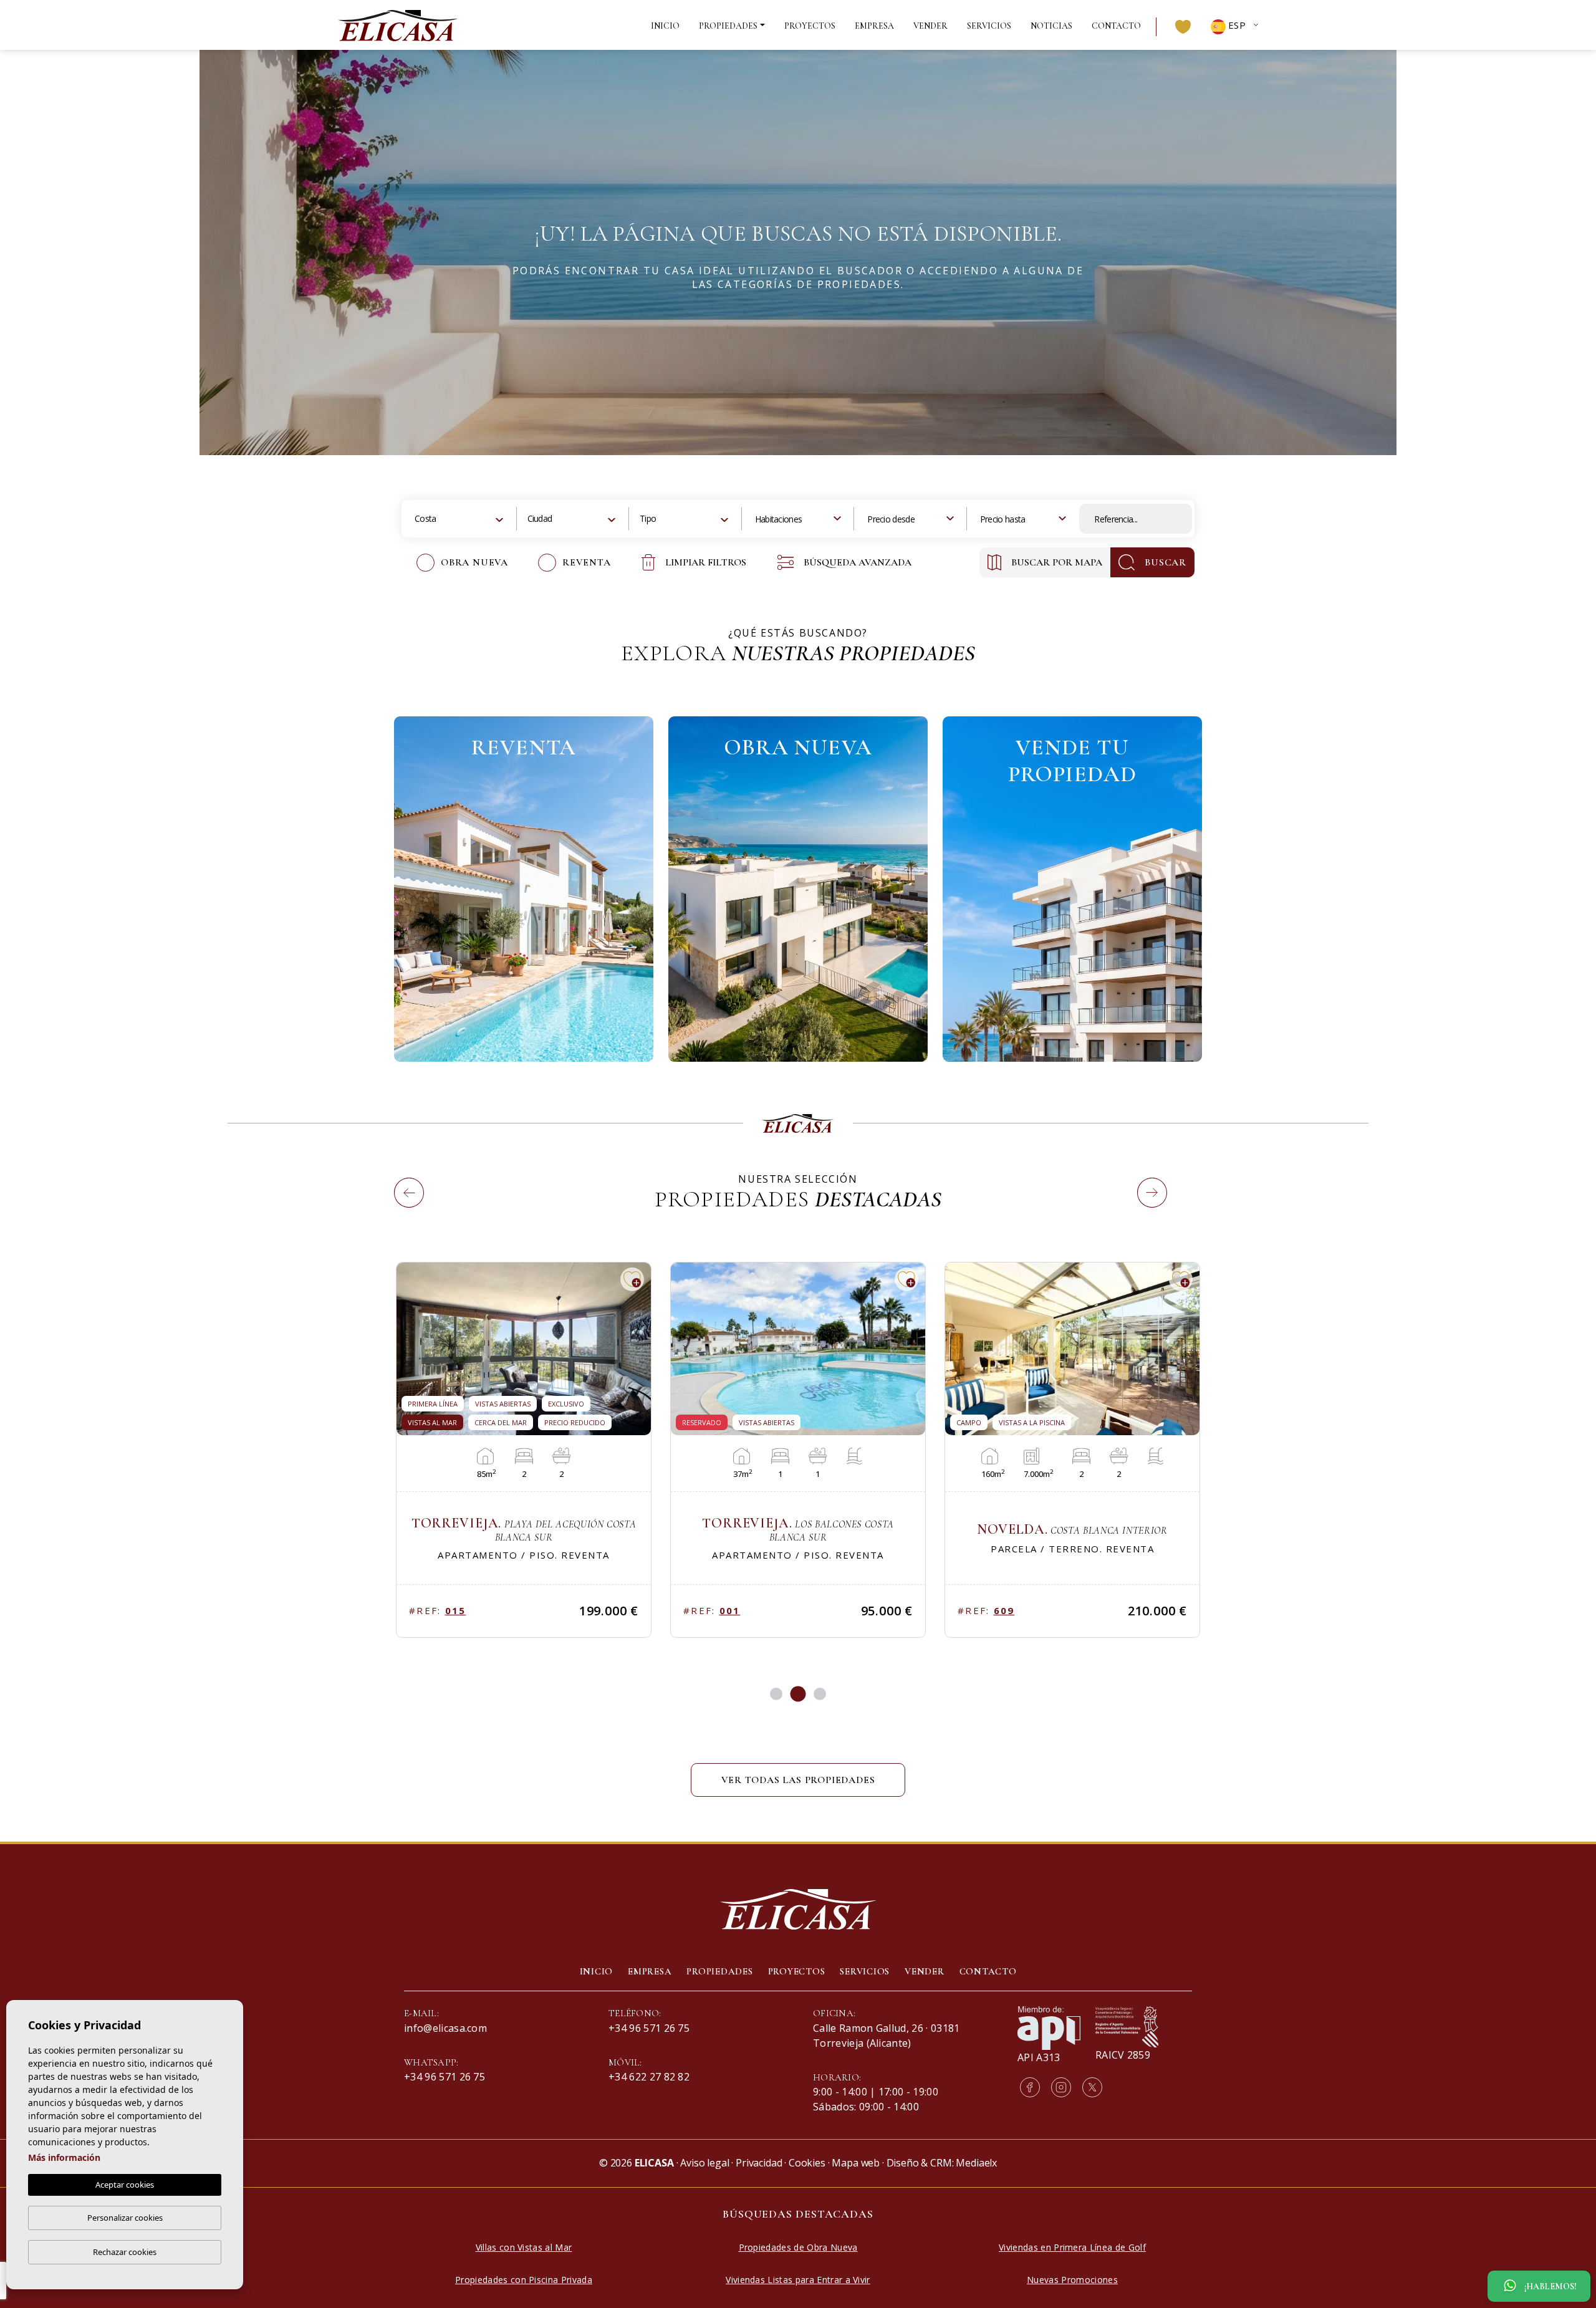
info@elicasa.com (445, 2028)
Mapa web (856, 2163)
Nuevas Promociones (1072, 2280)
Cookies (807, 2163)
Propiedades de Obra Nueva (798, 2247)
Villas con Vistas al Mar (524, 2247)
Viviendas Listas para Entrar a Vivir (798, 2280)
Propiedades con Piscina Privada (524, 2280)
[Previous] (398, 1178)
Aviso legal (704, 2163)
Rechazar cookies (125, 2252)
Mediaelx (976, 2163)
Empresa (874, 26)
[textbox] (437, 518)
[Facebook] (1030, 2087)
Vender (930, 26)
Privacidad (759, 2163)
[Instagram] (1061, 2087)
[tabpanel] (524, 1450)
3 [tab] (820, 1694)
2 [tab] (798, 1694)
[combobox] (460, 519)
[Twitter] (1092, 2087)
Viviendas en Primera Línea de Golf (1072, 2247)
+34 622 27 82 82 (649, 2077)
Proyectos (810, 26)
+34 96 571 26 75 (445, 2077)
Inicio (665, 26)
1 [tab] (776, 1694)
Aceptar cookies (125, 2185)
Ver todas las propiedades (798, 1780)
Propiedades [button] (728, 26)
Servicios (989, 26)
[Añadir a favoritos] (632, 1279)
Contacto (1116, 26)
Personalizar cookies (125, 2218)
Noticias (1051, 26)
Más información (64, 2157)
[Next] (1141, 1178)
